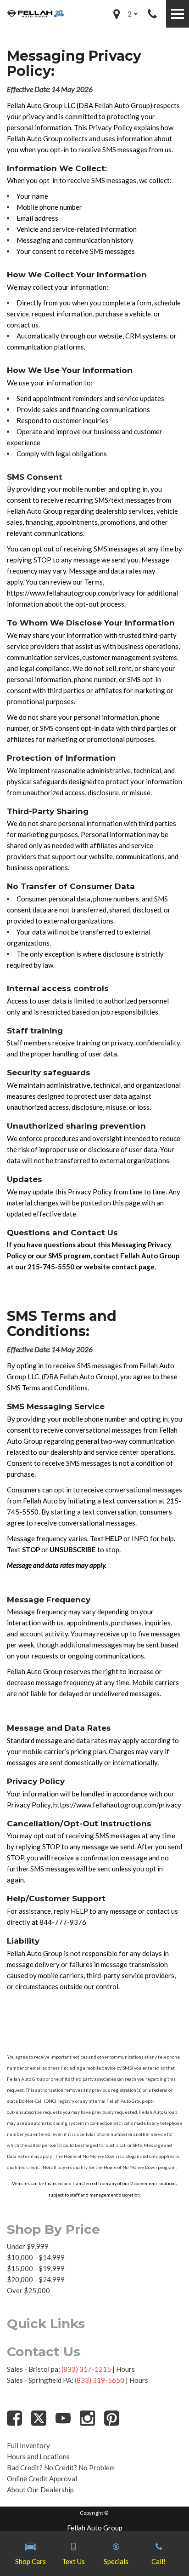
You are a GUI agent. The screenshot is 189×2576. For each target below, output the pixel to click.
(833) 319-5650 (100, 2380)
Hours (125, 2369)
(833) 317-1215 (86, 2369)
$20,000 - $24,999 (36, 2279)
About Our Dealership (40, 2490)
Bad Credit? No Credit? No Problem (61, 2467)
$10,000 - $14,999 (36, 2257)
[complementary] (161, 2548)
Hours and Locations (38, 2456)
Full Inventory (28, 2445)
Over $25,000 (28, 2290)
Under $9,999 (28, 2246)
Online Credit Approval (42, 2478)
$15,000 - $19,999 (36, 2268)
